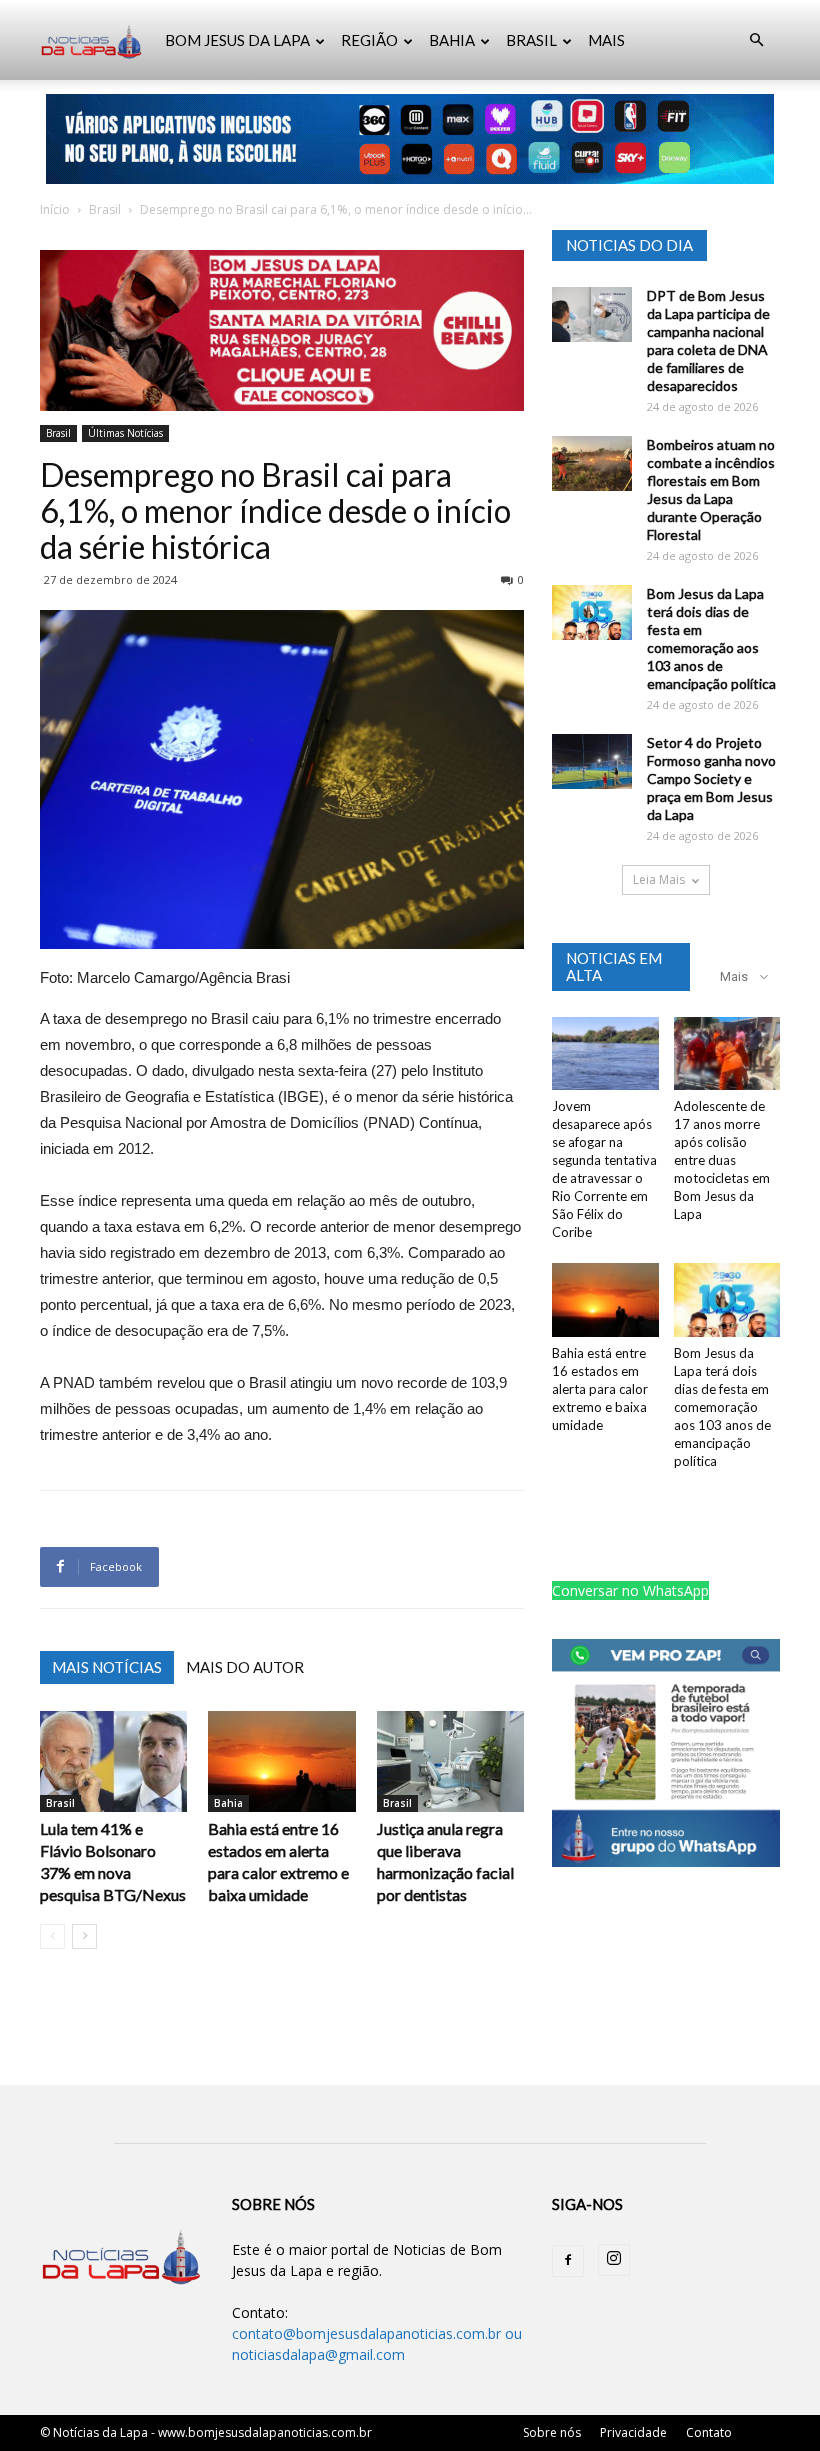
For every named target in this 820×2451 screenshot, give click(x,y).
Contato (709, 2432)
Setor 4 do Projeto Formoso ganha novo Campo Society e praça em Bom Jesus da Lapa (711, 778)
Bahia (228, 1803)
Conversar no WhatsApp (630, 1590)
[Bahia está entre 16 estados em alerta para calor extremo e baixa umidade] (281, 1761)
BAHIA (452, 40)
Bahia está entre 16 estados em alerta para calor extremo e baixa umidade (600, 1389)
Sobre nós (552, 2432)
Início (55, 209)
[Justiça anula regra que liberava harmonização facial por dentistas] (450, 1761)
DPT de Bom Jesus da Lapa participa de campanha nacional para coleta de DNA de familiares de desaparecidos (708, 340)
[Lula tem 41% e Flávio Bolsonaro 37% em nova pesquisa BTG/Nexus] (113, 1761)
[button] (756, 40)
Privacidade (633, 2432)
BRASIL (531, 40)
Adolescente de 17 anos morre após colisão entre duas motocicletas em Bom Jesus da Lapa (722, 1160)
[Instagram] (614, 2260)
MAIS (606, 40)
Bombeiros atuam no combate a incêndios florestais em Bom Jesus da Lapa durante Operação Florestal (711, 489)
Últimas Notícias (125, 433)
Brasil (105, 209)
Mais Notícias (107, 1667)
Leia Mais (659, 879)
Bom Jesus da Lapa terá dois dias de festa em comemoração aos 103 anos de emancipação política (711, 638)
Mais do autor (245, 1667)
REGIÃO (369, 40)
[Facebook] (568, 2261)
